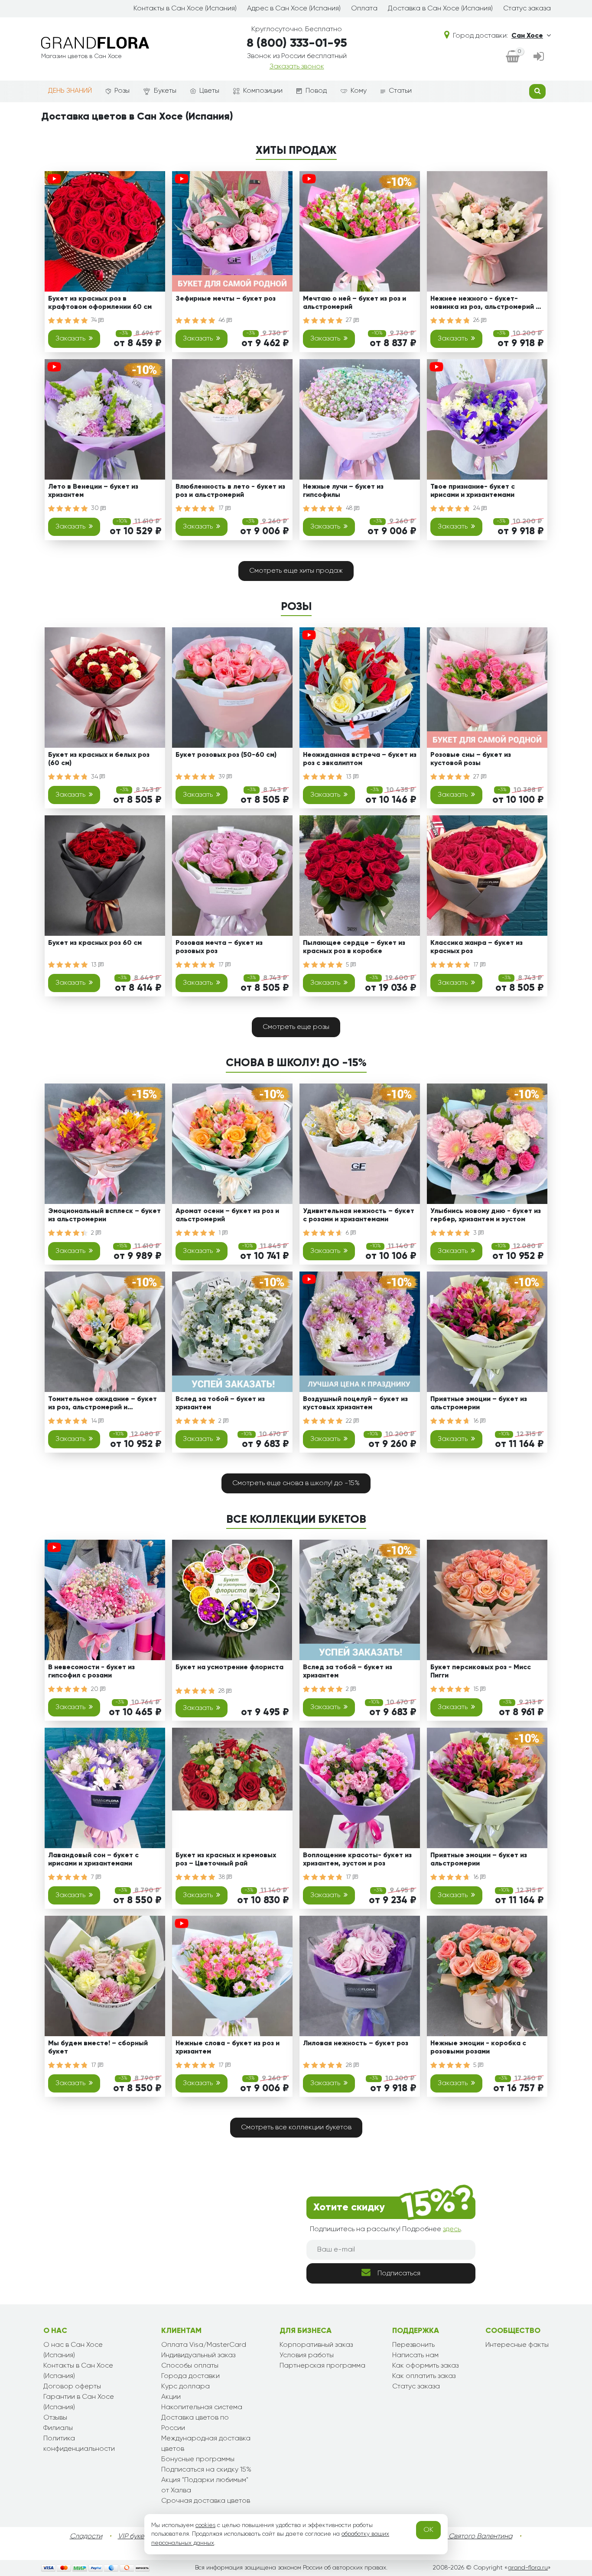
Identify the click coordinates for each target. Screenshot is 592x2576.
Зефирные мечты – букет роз (226, 299)
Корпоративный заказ (316, 2345)
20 (96, 1689)
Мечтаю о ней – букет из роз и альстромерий (355, 303)
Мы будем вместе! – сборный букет (98, 2048)
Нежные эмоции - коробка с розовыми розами (478, 2048)
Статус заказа (527, 9)
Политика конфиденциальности (79, 2444)
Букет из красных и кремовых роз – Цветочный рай (226, 1860)
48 (350, 508)
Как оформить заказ (425, 2366)
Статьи (400, 91)
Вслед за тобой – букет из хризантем (220, 1403)
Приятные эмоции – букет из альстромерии (479, 1403)
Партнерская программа (322, 2366)
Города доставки (190, 2376)
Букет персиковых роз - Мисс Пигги (481, 1672)
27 (350, 320)
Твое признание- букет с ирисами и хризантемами (473, 491)
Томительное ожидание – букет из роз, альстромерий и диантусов (102, 1405)
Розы (122, 91)
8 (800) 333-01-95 (297, 43)
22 (350, 1421)
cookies (205, 2525)
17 (222, 508)
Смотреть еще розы (296, 1027)
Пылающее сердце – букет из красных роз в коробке (354, 947)
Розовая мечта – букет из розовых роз (219, 947)
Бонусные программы (198, 2459)
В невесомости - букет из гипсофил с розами (91, 1672)
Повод (316, 91)
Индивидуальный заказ (198, 2355)
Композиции (263, 91)
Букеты (165, 91)
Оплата (364, 9)
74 (95, 320)
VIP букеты (135, 2537)
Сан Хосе (527, 36)
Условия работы (307, 2355)
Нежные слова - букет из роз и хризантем (228, 2048)
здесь (452, 2229)
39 (223, 777)
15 (477, 1689)
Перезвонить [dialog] (413, 2345)
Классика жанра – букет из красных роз (477, 947)
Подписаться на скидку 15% (206, 2470)
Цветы (209, 91)
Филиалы (58, 2428)
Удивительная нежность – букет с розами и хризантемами (359, 1215)
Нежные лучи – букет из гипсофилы (343, 491)
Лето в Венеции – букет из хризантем (93, 491)
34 (95, 777)
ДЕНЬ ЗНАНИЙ (70, 91)
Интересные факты (517, 2345)
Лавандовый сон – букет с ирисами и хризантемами (93, 1860)
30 (96, 508)
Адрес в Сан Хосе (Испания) (294, 9)
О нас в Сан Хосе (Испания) (73, 2350)
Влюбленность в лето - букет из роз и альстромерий (230, 491)
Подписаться (399, 2274)
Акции (171, 2397)
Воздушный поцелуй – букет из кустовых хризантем (355, 1403)
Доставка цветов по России (195, 2423)
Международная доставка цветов (206, 2444)
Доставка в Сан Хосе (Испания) (440, 9)
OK (428, 2530)
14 (95, 1421)
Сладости (86, 2537)
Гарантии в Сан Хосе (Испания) (79, 2402)
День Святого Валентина (472, 2537)
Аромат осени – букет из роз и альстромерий (227, 1215)
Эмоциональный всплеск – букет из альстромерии (104, 1215)
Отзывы (55, 2418)
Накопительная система (202, 2407)
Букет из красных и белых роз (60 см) (99, 759)
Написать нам (415, 2355)
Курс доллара (185, 2387)
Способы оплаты (190, 2366)
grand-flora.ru (528, 2568)
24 (477, 508)
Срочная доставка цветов (206, 2501)
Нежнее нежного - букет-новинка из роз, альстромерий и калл (485, 304)
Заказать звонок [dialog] (297, 67)
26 (477, 320)
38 (223, 1877)
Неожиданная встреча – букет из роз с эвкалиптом (360, 759)
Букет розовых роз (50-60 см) (226, 755)
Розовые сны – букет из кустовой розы (471, 759)
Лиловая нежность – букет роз (356, 2044)
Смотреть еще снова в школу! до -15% (296, 1483)
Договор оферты (72, 2387)
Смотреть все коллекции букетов (296, 2128)
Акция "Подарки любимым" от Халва (205, 2485)
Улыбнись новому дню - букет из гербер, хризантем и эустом (486, 1215)
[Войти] (539, 57)
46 (223, 320)
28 (222, 1691)
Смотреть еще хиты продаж (296, 571)
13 (350, 777)
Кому (359, 91)
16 (477, 1421)
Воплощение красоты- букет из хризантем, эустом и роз (357, 1860)
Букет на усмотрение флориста (229, 1668)
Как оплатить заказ (424, 2376)
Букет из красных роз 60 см (95, 943)
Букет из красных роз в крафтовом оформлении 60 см (100, 303)
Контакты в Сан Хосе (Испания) (185, 9)
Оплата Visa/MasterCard (204, 2345)
